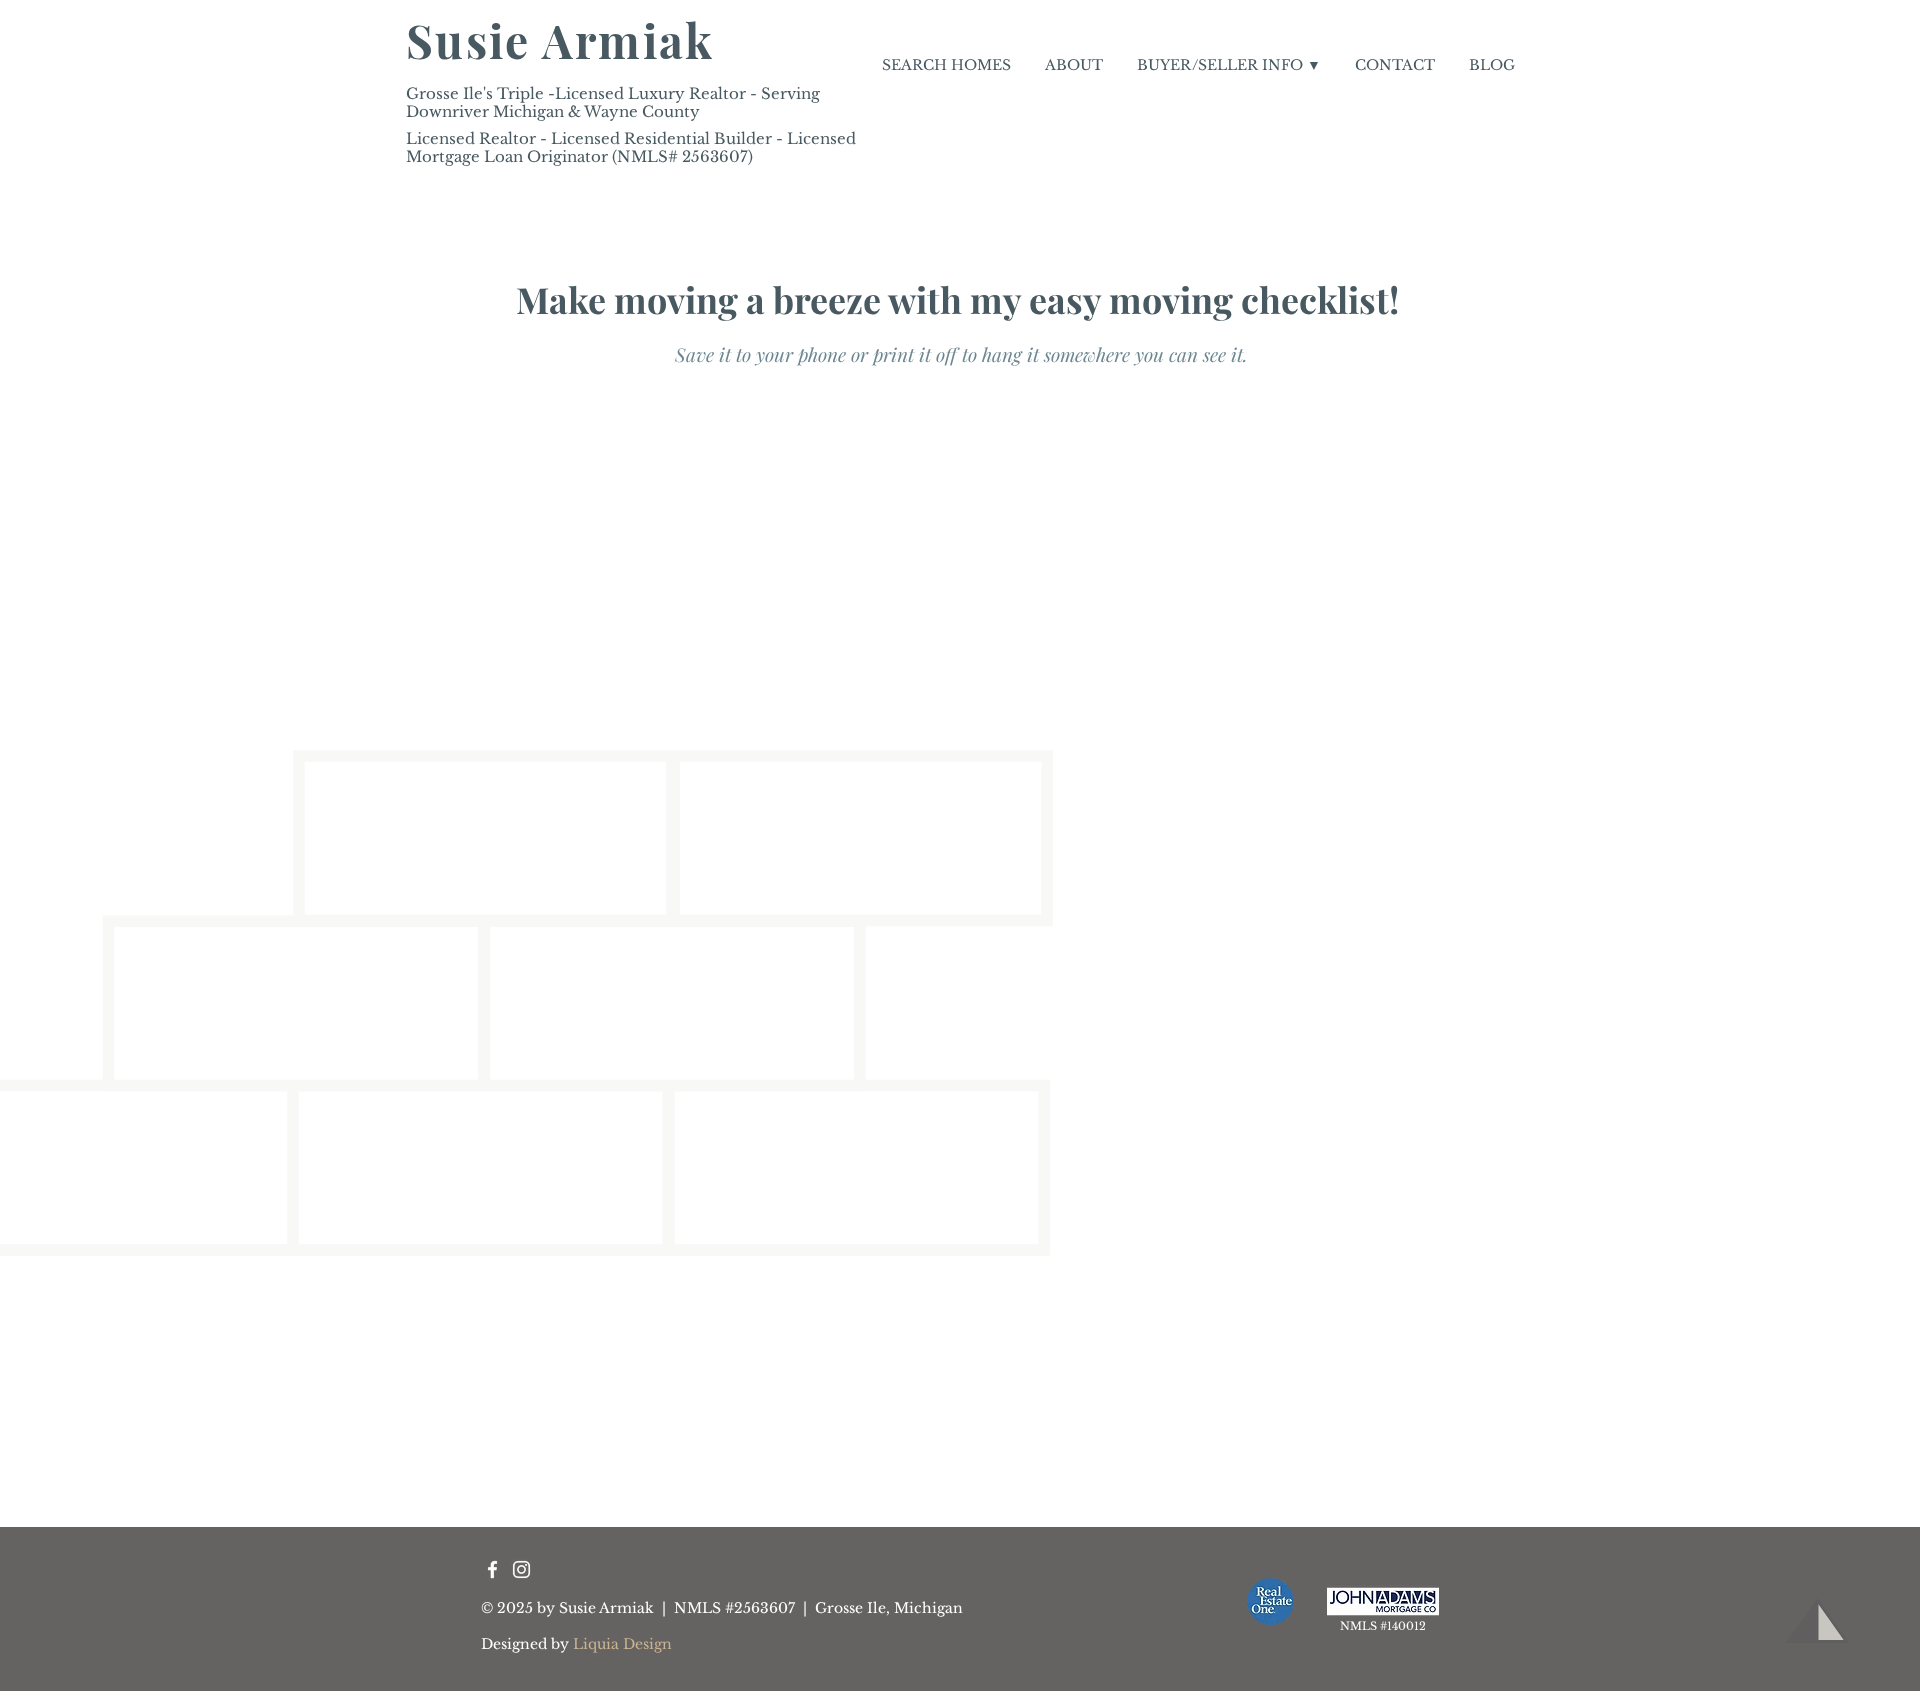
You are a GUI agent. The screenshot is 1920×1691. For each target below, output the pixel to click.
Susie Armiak (560, 40)
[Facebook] (492, 1569)
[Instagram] (521, 1569)
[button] (1229, 65)
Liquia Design (622, 1644)
